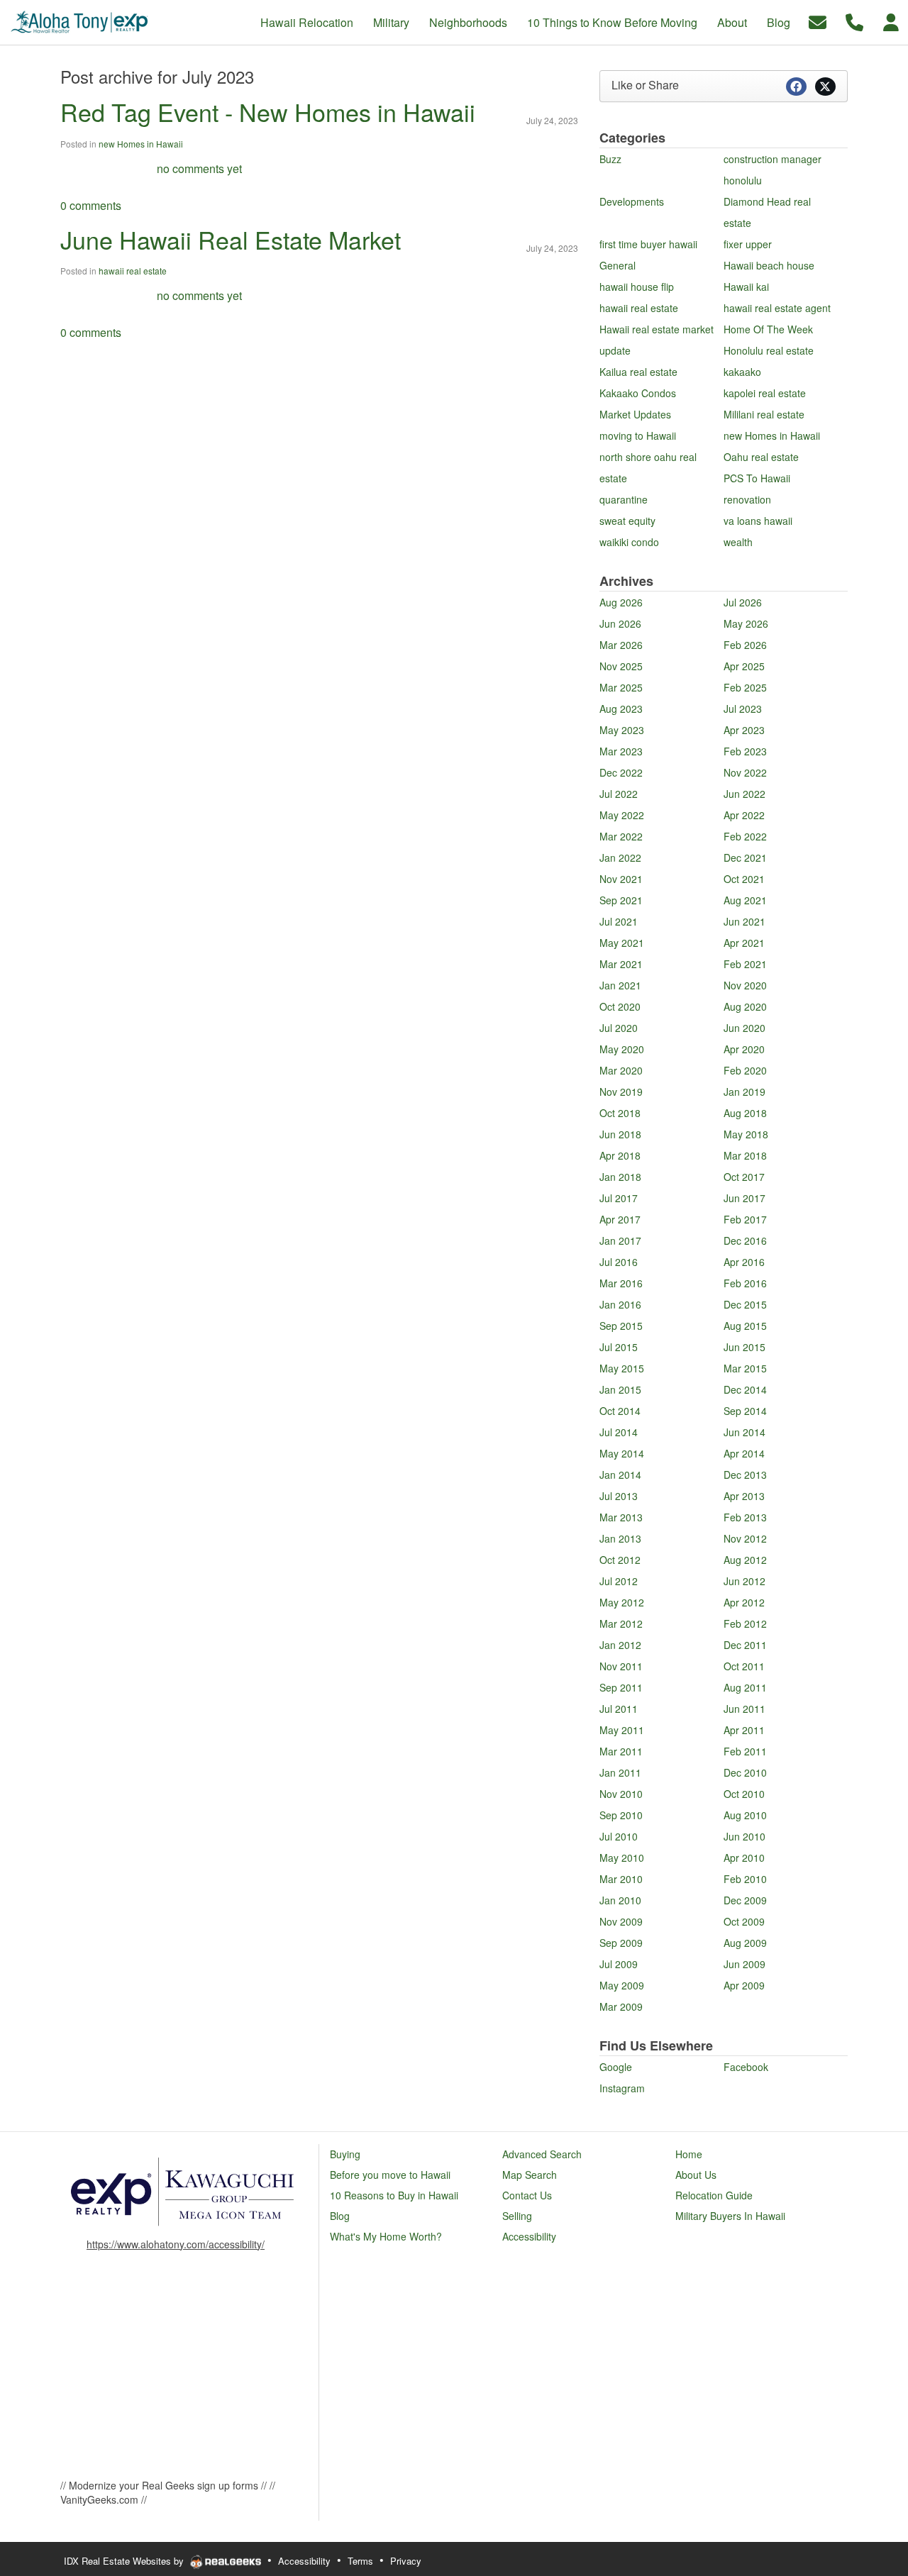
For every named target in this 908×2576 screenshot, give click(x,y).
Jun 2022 (744, 794)
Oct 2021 (744, 879)
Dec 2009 (745, 1900)
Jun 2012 (744, 1581)
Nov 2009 (621, 1921)
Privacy (406, 2561)
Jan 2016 (620, 1304)
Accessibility (304, 2561)
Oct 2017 (744, 1177)
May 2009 (622, 1985)
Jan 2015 (620, 1389)
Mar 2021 (621, 964)
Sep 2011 (621, 1687)
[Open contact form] (818, 21)
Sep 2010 (621, 1815)
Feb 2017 (745, 1219)
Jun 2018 (620, 1134)
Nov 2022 (745, 772)
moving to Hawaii (638, 435)
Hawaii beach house (769, 265)
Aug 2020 (745, 1006)
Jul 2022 (619, 794)
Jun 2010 (744, 1836)
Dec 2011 (745, 1645)
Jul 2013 (619, 1496)
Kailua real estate (638, 372)
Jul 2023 (743, 709)
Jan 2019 (744, 1092)
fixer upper (748, 244)
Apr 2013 (744, 1496)
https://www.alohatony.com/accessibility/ (176, 2244)
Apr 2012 (744, 1602)
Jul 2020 (619, 1028)
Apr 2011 (744, 1730)
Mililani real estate (764, 414)
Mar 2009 (621, 2006)
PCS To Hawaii (757, 478)
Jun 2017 (744, 1198)
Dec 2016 (745, 1240)
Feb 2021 (745, 964)
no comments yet (199, 168)
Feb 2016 (745, 1283)
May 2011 (622, 1730)
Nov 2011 (621, 1666)
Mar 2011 (621, 1751)
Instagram (622, 2088)
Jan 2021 (620, 985)
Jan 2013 (620, 1538)
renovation (747, 499)
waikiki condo (629, 542)
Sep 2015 (621, 1326)
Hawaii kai (746, 287)
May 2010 (622, 1858)
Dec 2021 (745, 857)
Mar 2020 (621, 1070)
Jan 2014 (620, 1475)
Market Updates (635, 414)
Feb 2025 (745, 687)
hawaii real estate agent (777, 308)
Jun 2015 (744, 1347)
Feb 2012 (745, 1623)
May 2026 (746, 623)
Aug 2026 (621, 602)
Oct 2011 (744, 1666)
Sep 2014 (745, 1411)
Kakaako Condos (638, 393)
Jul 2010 (619, 1836)
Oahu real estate (761, 457)
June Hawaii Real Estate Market (231, 239)
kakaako (742, 372)
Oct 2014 (620, 1411)
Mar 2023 (621, 751)
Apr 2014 (744, 1453)
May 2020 (622, 1049)
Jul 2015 (619, 1347)
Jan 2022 (620, 857)
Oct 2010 (744, 1794)
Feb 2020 (745, 1070)
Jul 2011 (619, 1709)
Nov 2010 (621, 1794)
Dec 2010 (745, 1772)
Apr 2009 (744, 1985)
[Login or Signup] (891, 21)
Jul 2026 (743, 602)
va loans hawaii (758, 521)
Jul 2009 (619, 1964)
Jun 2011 (744, 1709)
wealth (738, 542)
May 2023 (622, 730)
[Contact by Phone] (854, 21)
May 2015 (622, 1368)
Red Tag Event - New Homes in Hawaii (268, 112)
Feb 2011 (745, 1751)
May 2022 (622, 815)
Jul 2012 (619, 1581)
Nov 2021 (621, 879)
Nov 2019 (621, 1092)
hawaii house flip (637, 287)
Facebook (746, 2067)
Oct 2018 (620, 1113)
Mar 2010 (621, 1879)
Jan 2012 (620, 1645)
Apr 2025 (744, 666)
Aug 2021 (745, 900)
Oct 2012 (620, 1560)
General (618, 265)
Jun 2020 (744, 1028)
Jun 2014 (744, 1432)
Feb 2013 (745, 1517)
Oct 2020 (620, 1006)
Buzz (610, 159)
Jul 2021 (619, 921)
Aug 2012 (745, 1560)
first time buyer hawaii (648, 244)
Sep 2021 (621, 900)
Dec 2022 (621, 772)
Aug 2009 (745, 1943)
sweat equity (627, 521)
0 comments (91, 205)
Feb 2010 (745, 1879)
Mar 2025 (621, 687)
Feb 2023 (745, 751)
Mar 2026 (621, 645)
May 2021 (622, 943)
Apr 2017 (620, 1219)
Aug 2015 (745, 1326)
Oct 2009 (744, 1921)
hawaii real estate (133, 271)
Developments (632, 201)
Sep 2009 (621, 1943)
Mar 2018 (745, 1155)
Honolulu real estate (769, 350)
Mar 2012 (621, 1623)
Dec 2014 (745, 1389)
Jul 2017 (619, 1198)
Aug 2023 (621, 709)
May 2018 (746, 1134)
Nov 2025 (621, 666)
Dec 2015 (745, 1304)
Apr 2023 (744, 730)
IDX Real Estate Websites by (125, 2561)
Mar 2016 (621, 1283)
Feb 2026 (745, 645)
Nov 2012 (745, 1538)
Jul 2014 (619, 1432)
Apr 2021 (744, 943)
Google (616, 2067)
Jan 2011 (620, 1772)
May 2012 (622, 1602)
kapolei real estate (765, 393)
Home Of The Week (768, 329)
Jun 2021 (744, 921)
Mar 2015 (745, 1368)
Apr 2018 (620, 1155)
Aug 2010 (745, 1815)
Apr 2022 (744, 815)
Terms (360, 2561)
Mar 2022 (621, 836)
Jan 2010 (620, 1900)
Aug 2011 (745, 1687)
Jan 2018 (620, 1177)
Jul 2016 (619, 1262)
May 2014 (622, 1453)
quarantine (624, 499)
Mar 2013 (621, 1517)
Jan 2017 (620, 1240)
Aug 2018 (745, 1113)
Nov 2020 (745, 985)
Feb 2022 (745, 836)
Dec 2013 (745, 1475)
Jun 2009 (744, 1964)
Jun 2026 (620, 623)
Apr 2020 (744, 1049)
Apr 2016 (744, 1262)
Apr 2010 (744, 1858)
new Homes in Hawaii (141, 144)
